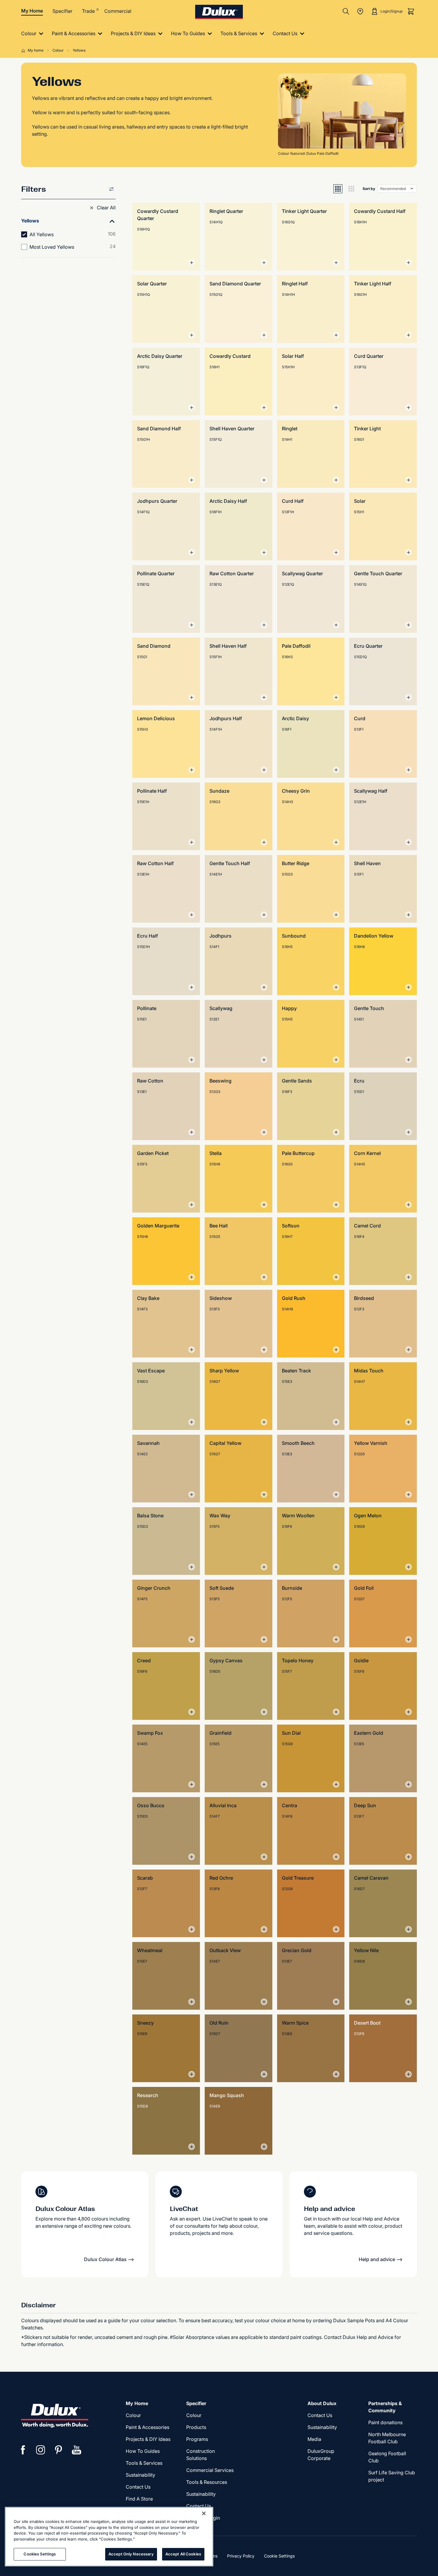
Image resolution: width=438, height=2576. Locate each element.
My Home (32, 11)
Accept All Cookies (183, 2554)
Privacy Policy (241, 2556)
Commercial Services (210, 2470)
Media (314, 2439)
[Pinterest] (59, 2450)
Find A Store (139, 2499)
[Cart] (411, 11)
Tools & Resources (207, 2482)
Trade (88, 11)
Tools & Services (144, 2463)
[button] (102, 208)
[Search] (346, 11)
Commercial (118, 11)
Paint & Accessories (147, 2427)
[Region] (360, 11)
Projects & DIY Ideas (148, 2439)
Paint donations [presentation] (385, 2422)
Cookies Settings (40, 2554)
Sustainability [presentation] (140, 2475)
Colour (133, 2415)
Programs (197, 2439)
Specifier (62, 11)
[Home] (24, 50)
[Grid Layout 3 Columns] (351, 189)
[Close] (204, 2513)
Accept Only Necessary (131, 2554)
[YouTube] (77, 2450)
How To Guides (143, 2451)
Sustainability (201, 2494)
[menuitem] (34, 34)
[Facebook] (23, 2450)
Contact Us (138, 2487)
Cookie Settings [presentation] (279, 2556)
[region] (109, 2537)
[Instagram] (41, 2450)
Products (196, 2427)
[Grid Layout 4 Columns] (338, 189)
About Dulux (322, 2403)
